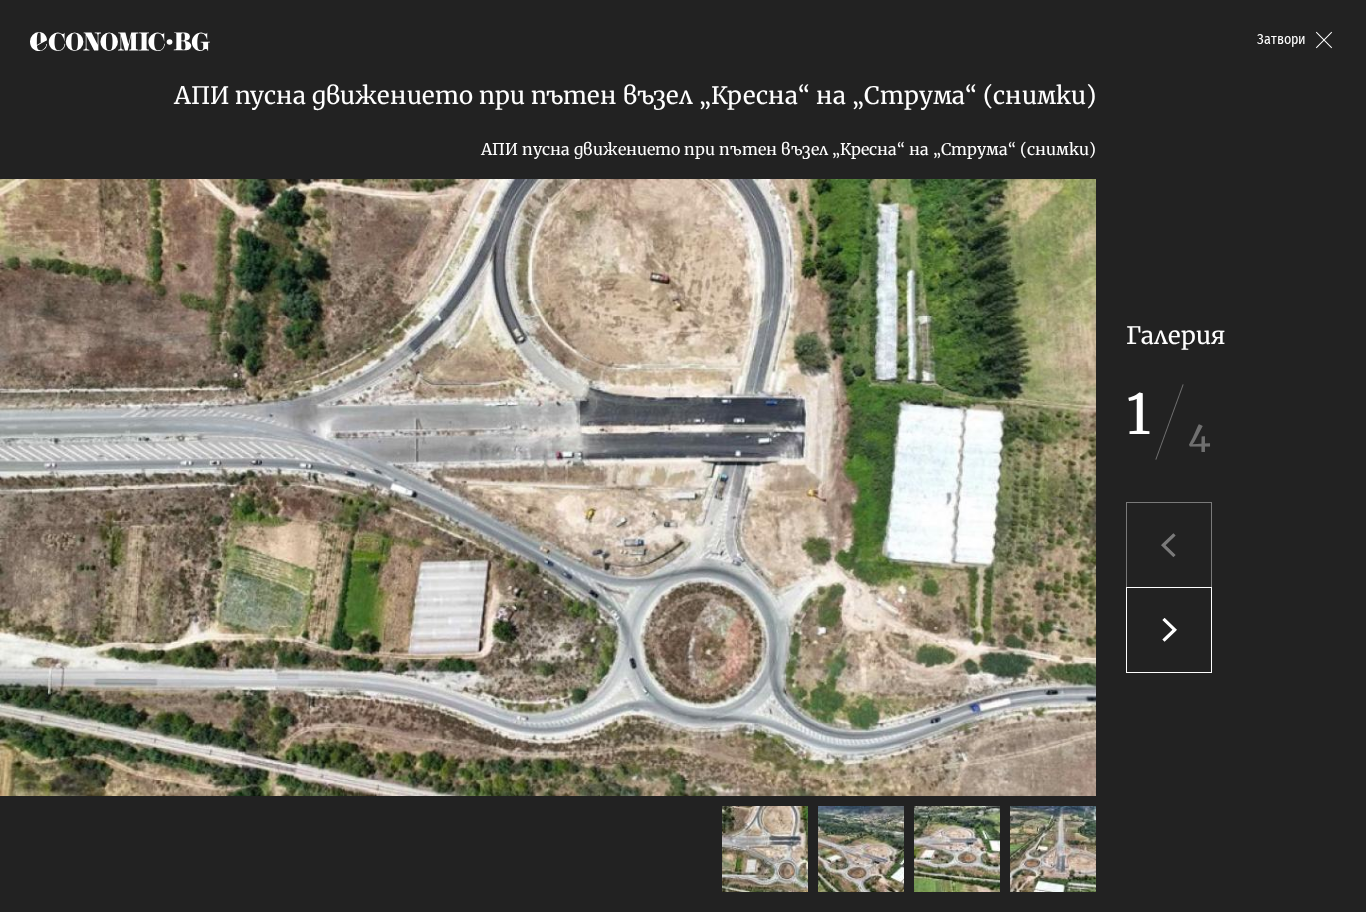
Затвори (1281, 39)
